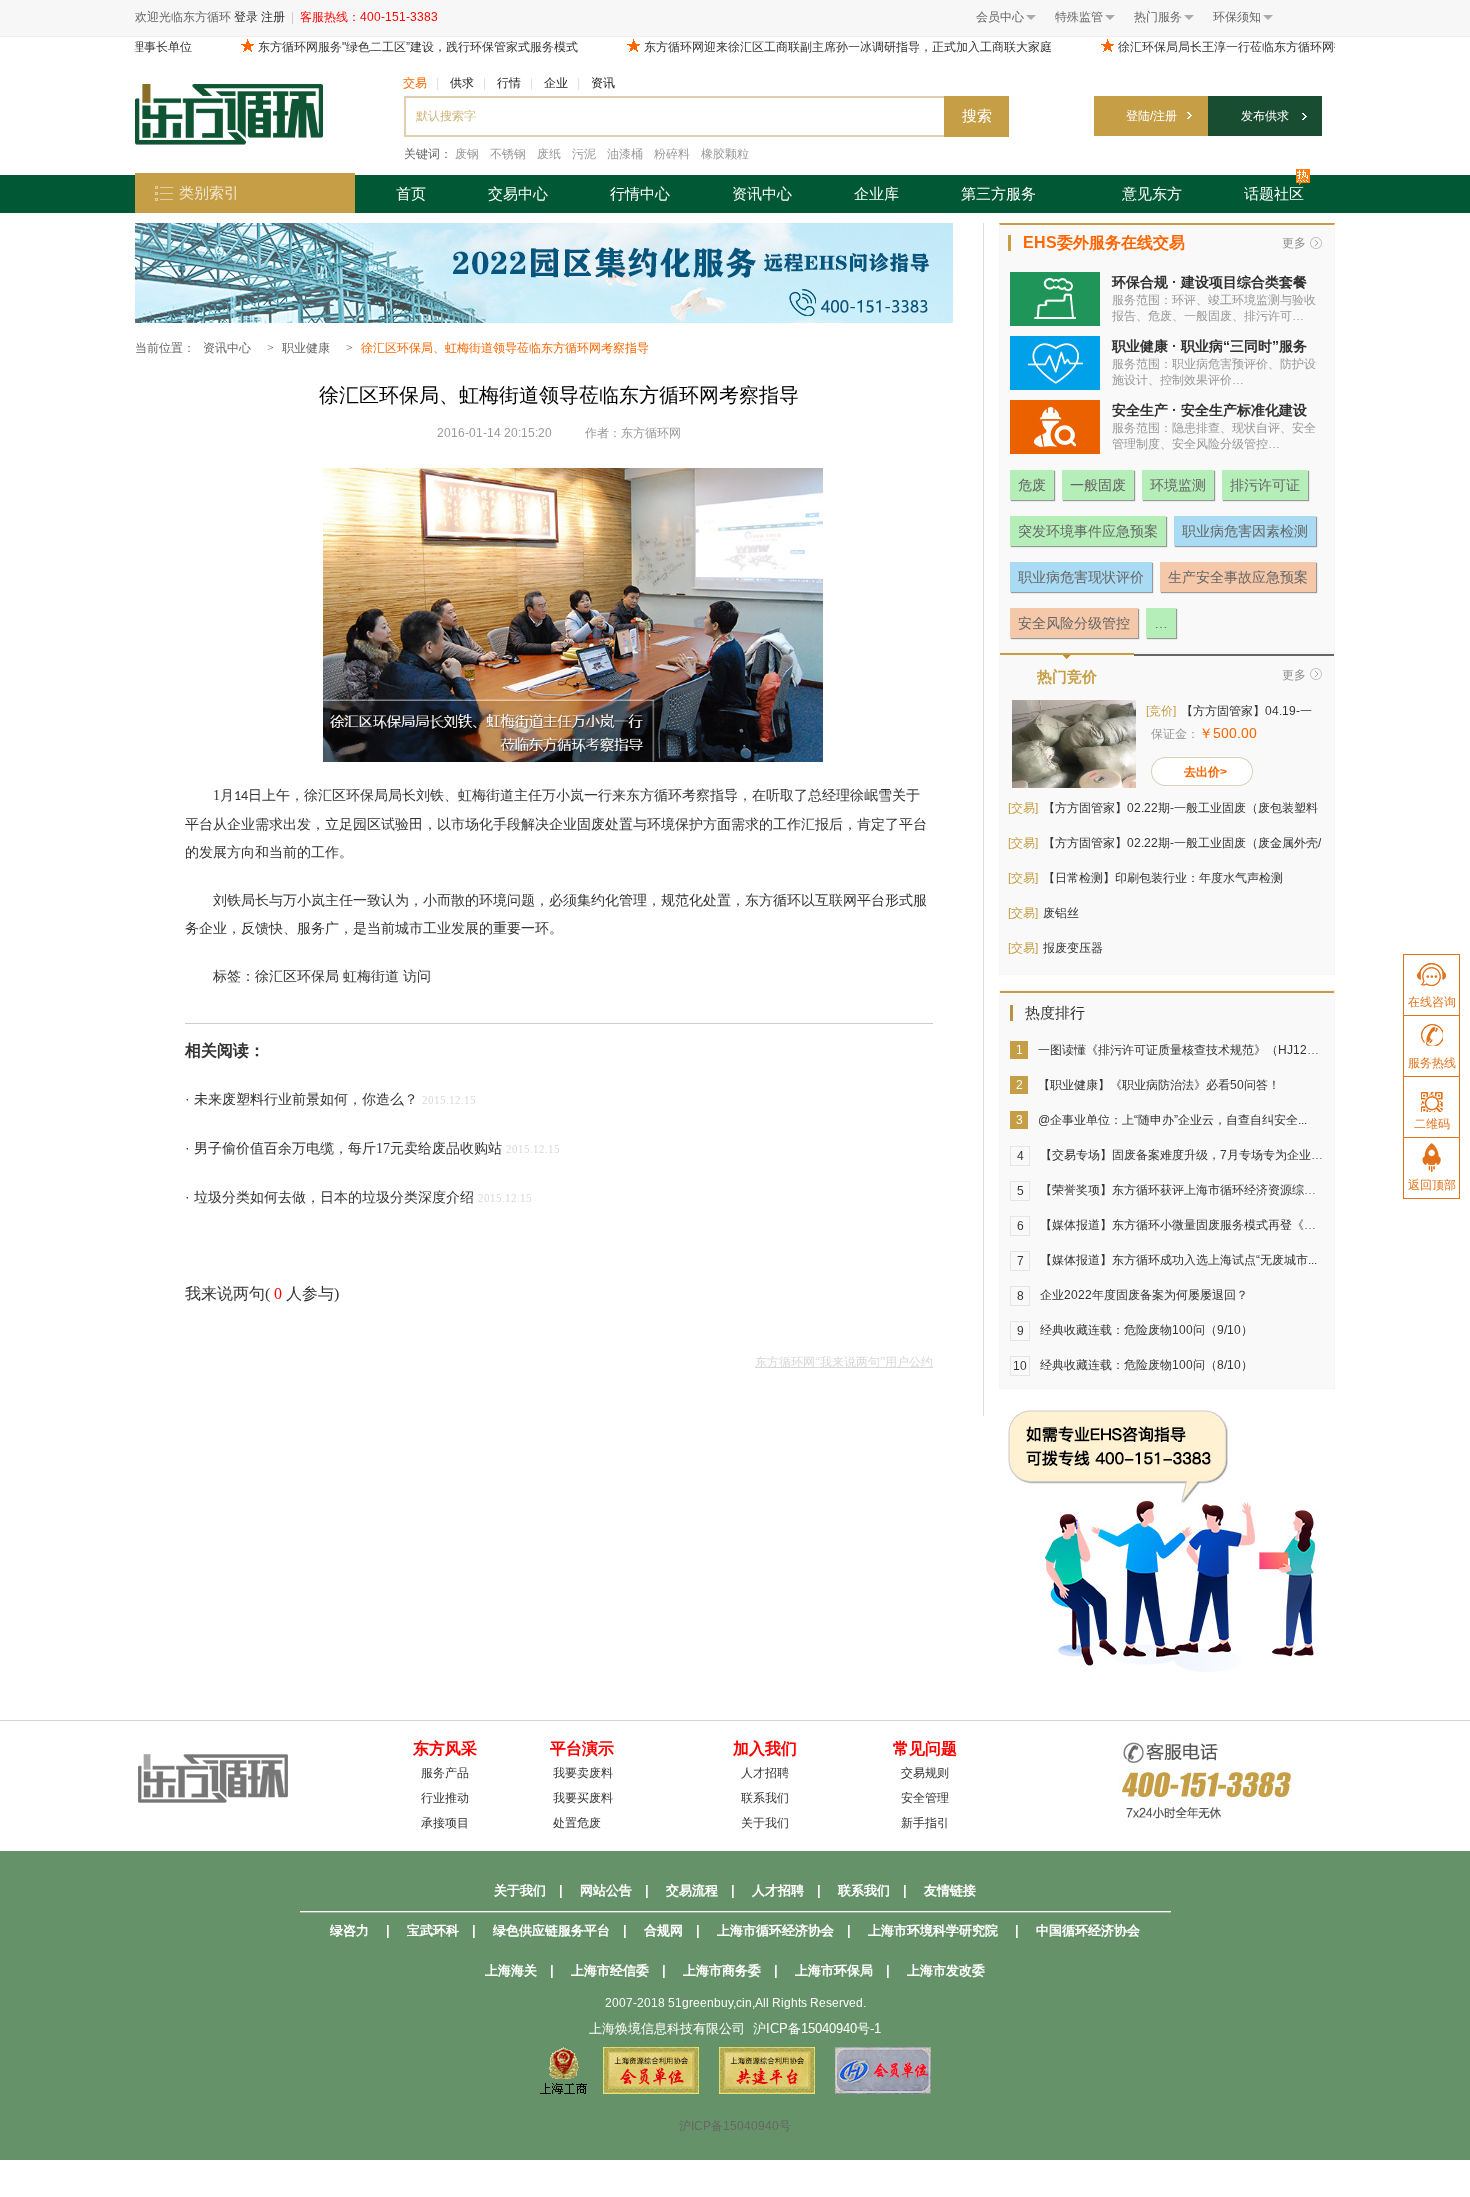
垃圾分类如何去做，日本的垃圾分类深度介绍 (334, 1197)
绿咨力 (349, 1930)
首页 (411, 193)
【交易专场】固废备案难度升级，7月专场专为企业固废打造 (1199, 1155)
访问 (417, 976)
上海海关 (511, 1970)
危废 (1032, 485)
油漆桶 (625, 154)
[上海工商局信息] (563, 2089)
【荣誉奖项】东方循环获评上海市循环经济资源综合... (1182, 1190)
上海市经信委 (610, 1970)
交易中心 (518, 193)
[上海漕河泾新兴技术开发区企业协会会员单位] (883, 2089)
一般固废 (1098, 485)
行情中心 (640, 193)
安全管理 (925, 1798)
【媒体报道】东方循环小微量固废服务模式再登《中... (1182, 1225)
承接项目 (445, 1823)
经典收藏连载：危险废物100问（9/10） (1146, 1330)
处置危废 (577, 1823)
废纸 (549, 154)
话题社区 (1274, 193)
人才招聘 (765, 1773)
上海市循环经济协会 (775, 1930)
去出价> (1205, 772)
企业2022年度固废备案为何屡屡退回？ (1144, 1295)
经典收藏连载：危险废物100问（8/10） (1146, 1365)
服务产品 (445, 1773)
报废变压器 (1073, 948)
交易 (415, 83)
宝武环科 (433, 1930)
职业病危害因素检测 (1245, 531)
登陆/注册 (1151, 116)
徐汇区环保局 (297, 976)
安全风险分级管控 (1074, 623)
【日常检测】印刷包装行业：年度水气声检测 (1163, 878)
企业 (556, 83)
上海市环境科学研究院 (933, 1930)
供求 (462, 83)
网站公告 (606, 1890)
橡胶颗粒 (725, 154)
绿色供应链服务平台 (551, 1930)
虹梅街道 (371, 976)
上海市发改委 (946, 1970)
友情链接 (950, 1890)
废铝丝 (1061, 913)
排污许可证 (1265, 485)
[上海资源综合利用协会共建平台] (767, 2089)
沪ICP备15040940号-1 (817, 2028)
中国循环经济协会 (1088, 1930)
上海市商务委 (722, 1970)
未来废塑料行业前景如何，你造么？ (306, 1099)
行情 (509, 83)
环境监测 (1178, 485)
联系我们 (765, 1798)
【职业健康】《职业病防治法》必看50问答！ (1159, 1085)
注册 (273, 17)
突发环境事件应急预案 (1088, 531)
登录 (246, 17)
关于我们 (765, 1823)
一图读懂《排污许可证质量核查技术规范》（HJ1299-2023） (1201, 1050)
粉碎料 (672, 154)
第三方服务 (998, 193)
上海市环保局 (834, 1970)
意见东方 (1152, 193)
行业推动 (445, 1798)
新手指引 (925, 1823)
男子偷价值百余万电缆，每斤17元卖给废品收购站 (348, 1148)
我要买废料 (583, 1798)
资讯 (603, 83)
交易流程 (692, 1890)
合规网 (663, 1930)
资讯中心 (762, 193)
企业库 (876, 193)
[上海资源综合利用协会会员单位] (651, 2089)
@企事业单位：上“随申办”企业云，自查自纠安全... (1172, 1120)
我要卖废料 (583, 1773)
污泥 (584, 154)
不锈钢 (508, 154)
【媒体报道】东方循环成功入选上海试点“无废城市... (1178, 1260)
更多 (1294, 243)
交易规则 (925, 1773)
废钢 (467, 154)
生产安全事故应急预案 (1238, 577)
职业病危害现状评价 (1081, 577)
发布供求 (1265, 116)
